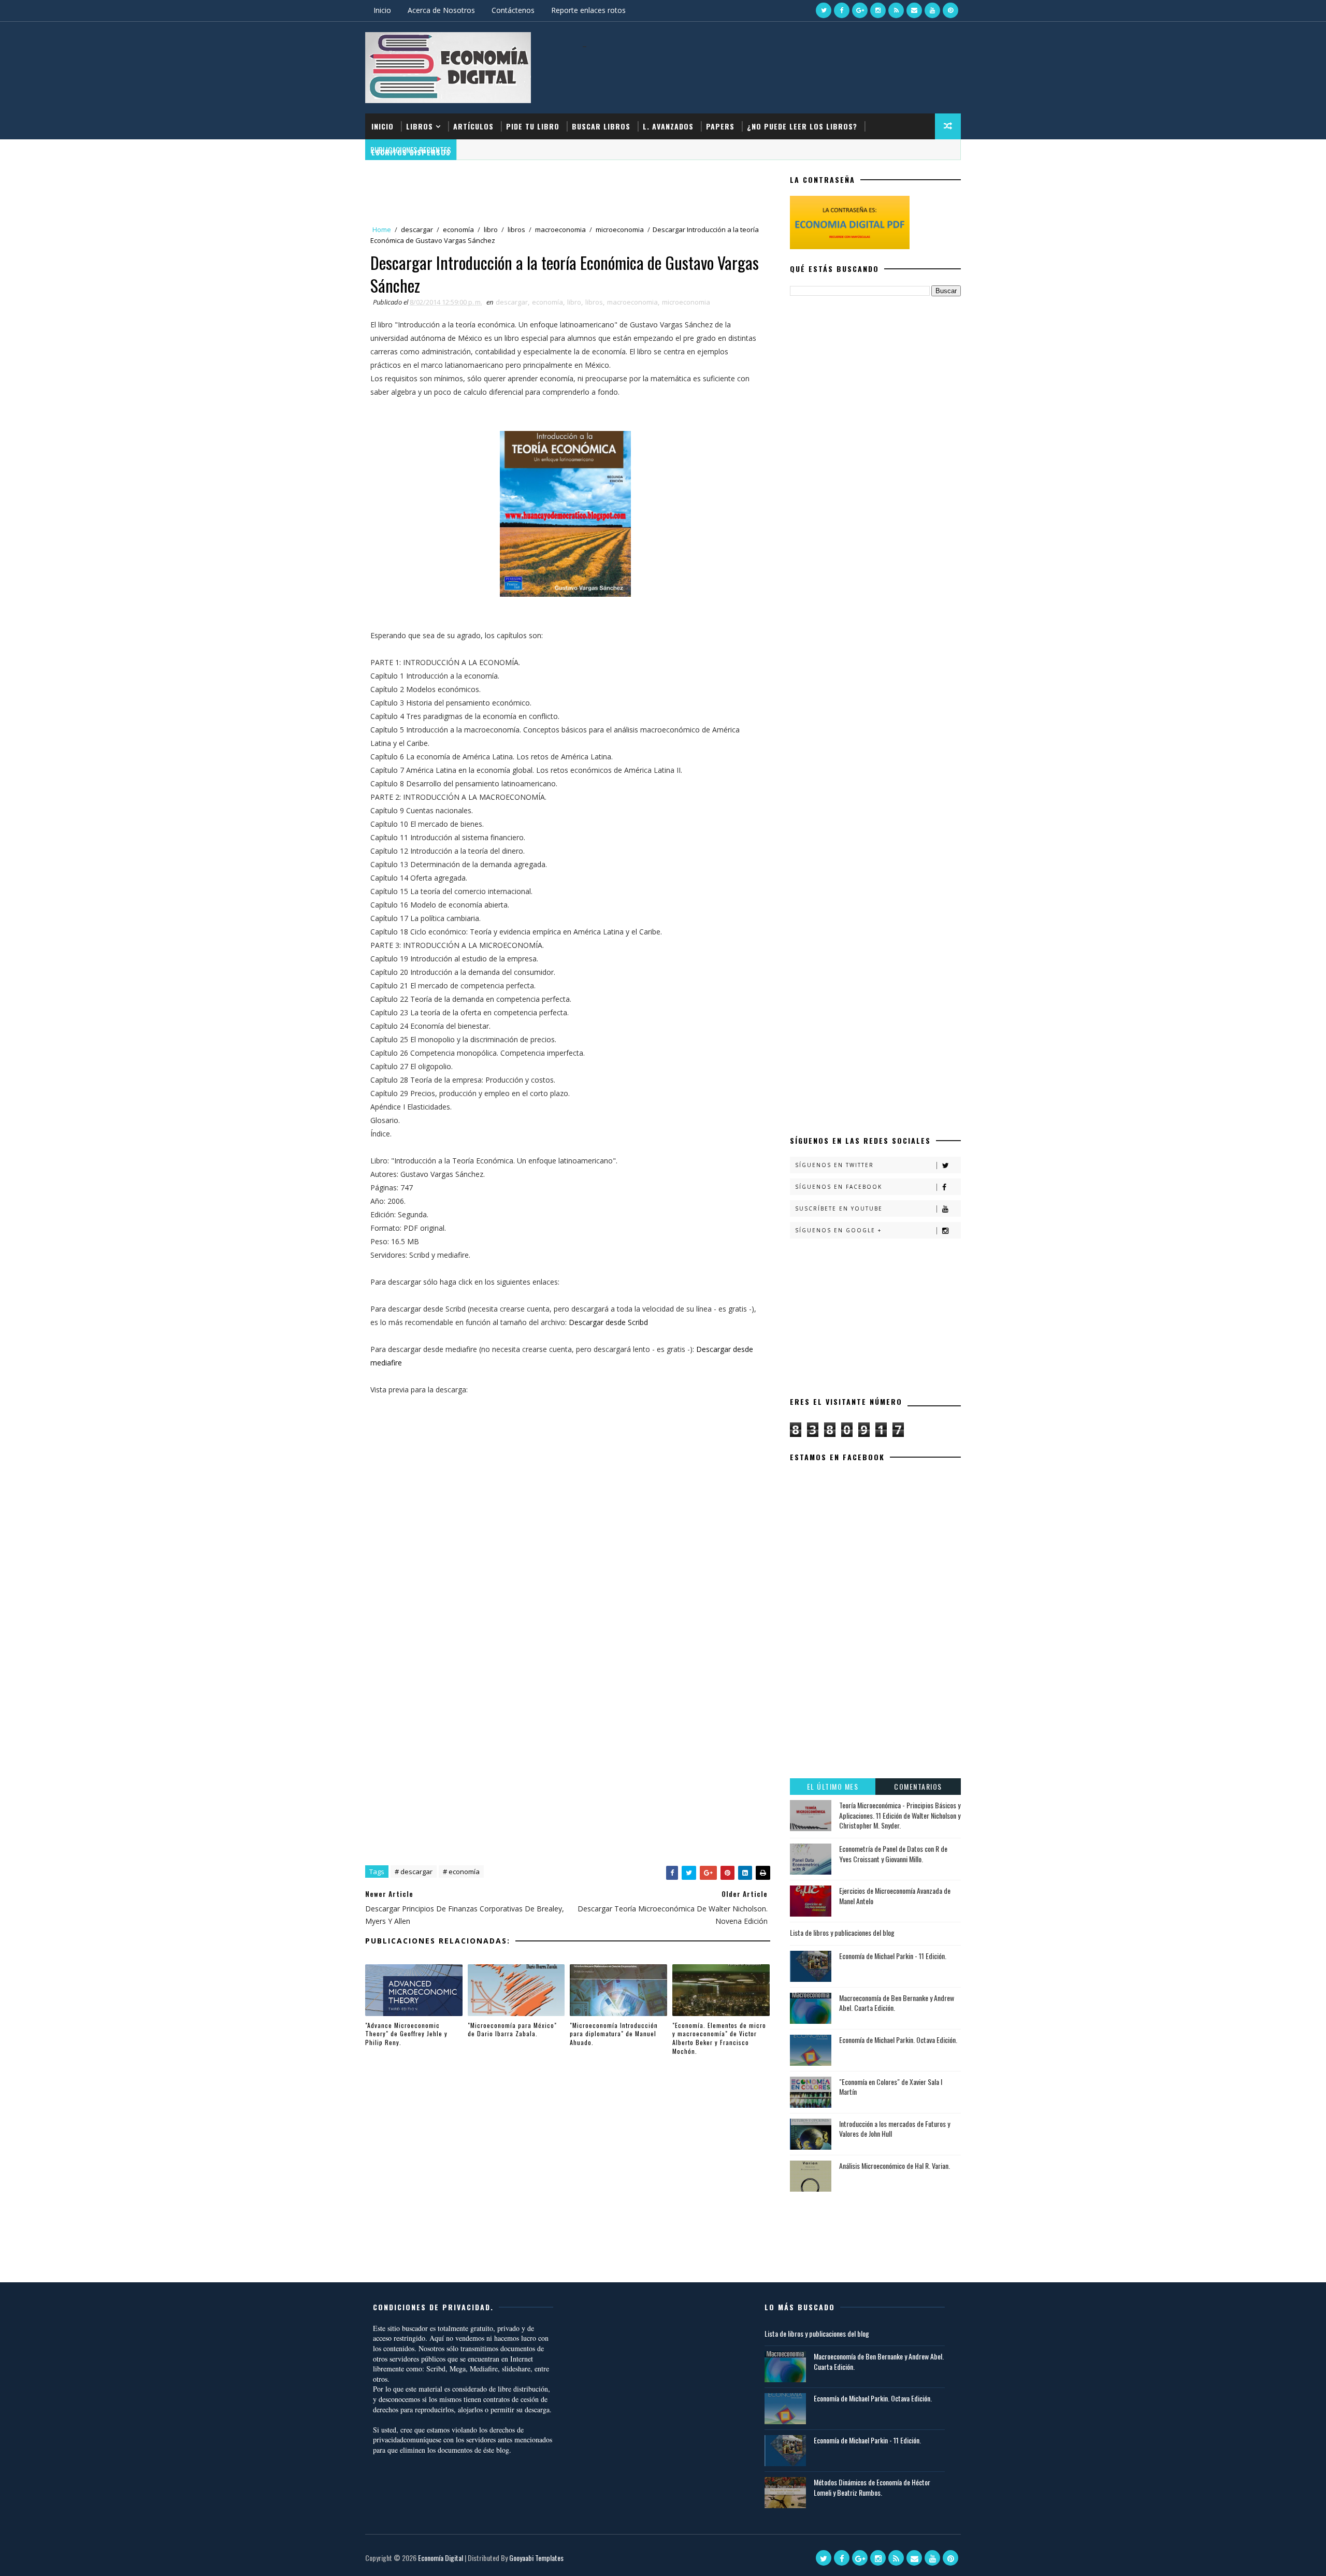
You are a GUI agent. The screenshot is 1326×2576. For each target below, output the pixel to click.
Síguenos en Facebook (839, 1187)
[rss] (896, 10)
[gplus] (860, 10)
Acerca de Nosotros (441, 10)
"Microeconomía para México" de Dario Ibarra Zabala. (512, 2030)
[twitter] (824, 10)
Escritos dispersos (411, 152)
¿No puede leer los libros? (802, 126)
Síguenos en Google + (838, 1230)
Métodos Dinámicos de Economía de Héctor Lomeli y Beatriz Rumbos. (872, 2487)
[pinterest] (950, 10)
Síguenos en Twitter (834, 1165)
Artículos (473, 126)
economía (458, 229)
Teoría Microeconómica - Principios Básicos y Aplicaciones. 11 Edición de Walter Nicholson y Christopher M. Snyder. (900, 1815)
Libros (420, 126)
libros (516, 229)
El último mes (833, 1786)
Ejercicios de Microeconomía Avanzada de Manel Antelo (895, 1896)
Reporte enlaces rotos (588, 10)
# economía (461, 1872)
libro (491, 229)
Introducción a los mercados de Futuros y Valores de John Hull (895, 2129)
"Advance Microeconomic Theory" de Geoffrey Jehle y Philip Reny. (406, 2034)
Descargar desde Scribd (608, 1322)
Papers (720, 126)
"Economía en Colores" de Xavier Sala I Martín (891, 2087)
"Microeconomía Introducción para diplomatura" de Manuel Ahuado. (614, 2034)
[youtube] (932, 10)
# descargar (414, 1872)
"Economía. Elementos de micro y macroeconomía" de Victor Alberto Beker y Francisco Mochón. (719, 2038)
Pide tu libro (533, 126)
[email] (914, 10)
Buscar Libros (601, 126)
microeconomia (620, 229)
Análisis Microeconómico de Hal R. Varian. (895, 2165)
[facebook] (842, 10)
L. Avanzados (668, 126)
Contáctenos (513, 10)
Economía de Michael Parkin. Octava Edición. (898, 2040)
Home (382, 229)
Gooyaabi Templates (536, 2558)
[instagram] (878, 10)
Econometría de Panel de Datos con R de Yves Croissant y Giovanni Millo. (893, 1854)
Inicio (382, 10)
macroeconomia (560, 229)
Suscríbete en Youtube (839, 1208)
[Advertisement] (771, 71)
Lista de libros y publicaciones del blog (842, 1932)
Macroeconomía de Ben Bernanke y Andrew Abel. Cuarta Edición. (897, 2003)
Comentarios (918, 1786)
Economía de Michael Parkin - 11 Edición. (893, 1956)
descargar (417, 229)
